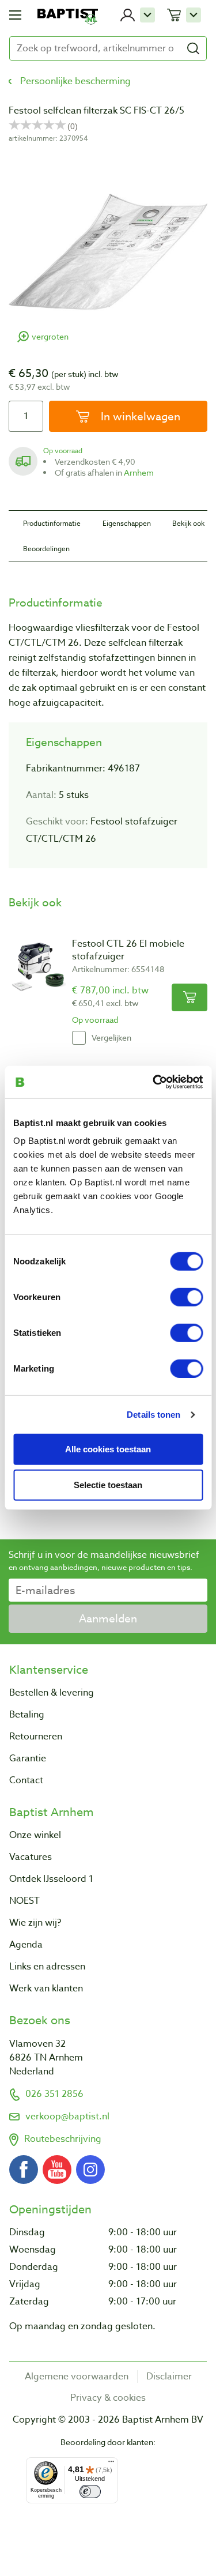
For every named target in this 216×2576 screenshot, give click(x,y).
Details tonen (154, 1414)
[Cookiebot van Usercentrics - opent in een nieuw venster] (154, 1082)
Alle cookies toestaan (108, 1449)
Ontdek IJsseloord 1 (51, 1879)
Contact (26, 1780)
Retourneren (36, 1737)
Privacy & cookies (108, 2398)
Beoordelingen (46, 549)
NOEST (24, 1901)
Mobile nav (15, 15)
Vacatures (31, 1857)
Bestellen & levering (52, 1693)
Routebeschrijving (63, 2139)
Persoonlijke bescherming (75, 81)
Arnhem (139, 472)
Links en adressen (47, 1967)
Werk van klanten (46, 1989)
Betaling (27, 1715)
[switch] (186, 1297)
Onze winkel (35, 1835)
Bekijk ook (188, 523)
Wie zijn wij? (35, 1923)
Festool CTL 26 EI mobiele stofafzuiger (128, 950)
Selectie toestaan (108, 1485)
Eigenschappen (127, 523)
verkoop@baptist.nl (67, 2116)
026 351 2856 (54, 2094)
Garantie (28, 1758)
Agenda (26, 1945)
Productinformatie (52, 523)
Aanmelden (108, 1618)
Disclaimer (169, 2377)
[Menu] (111, 2464)
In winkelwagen (139, 416)
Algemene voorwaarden (77, 2377)
